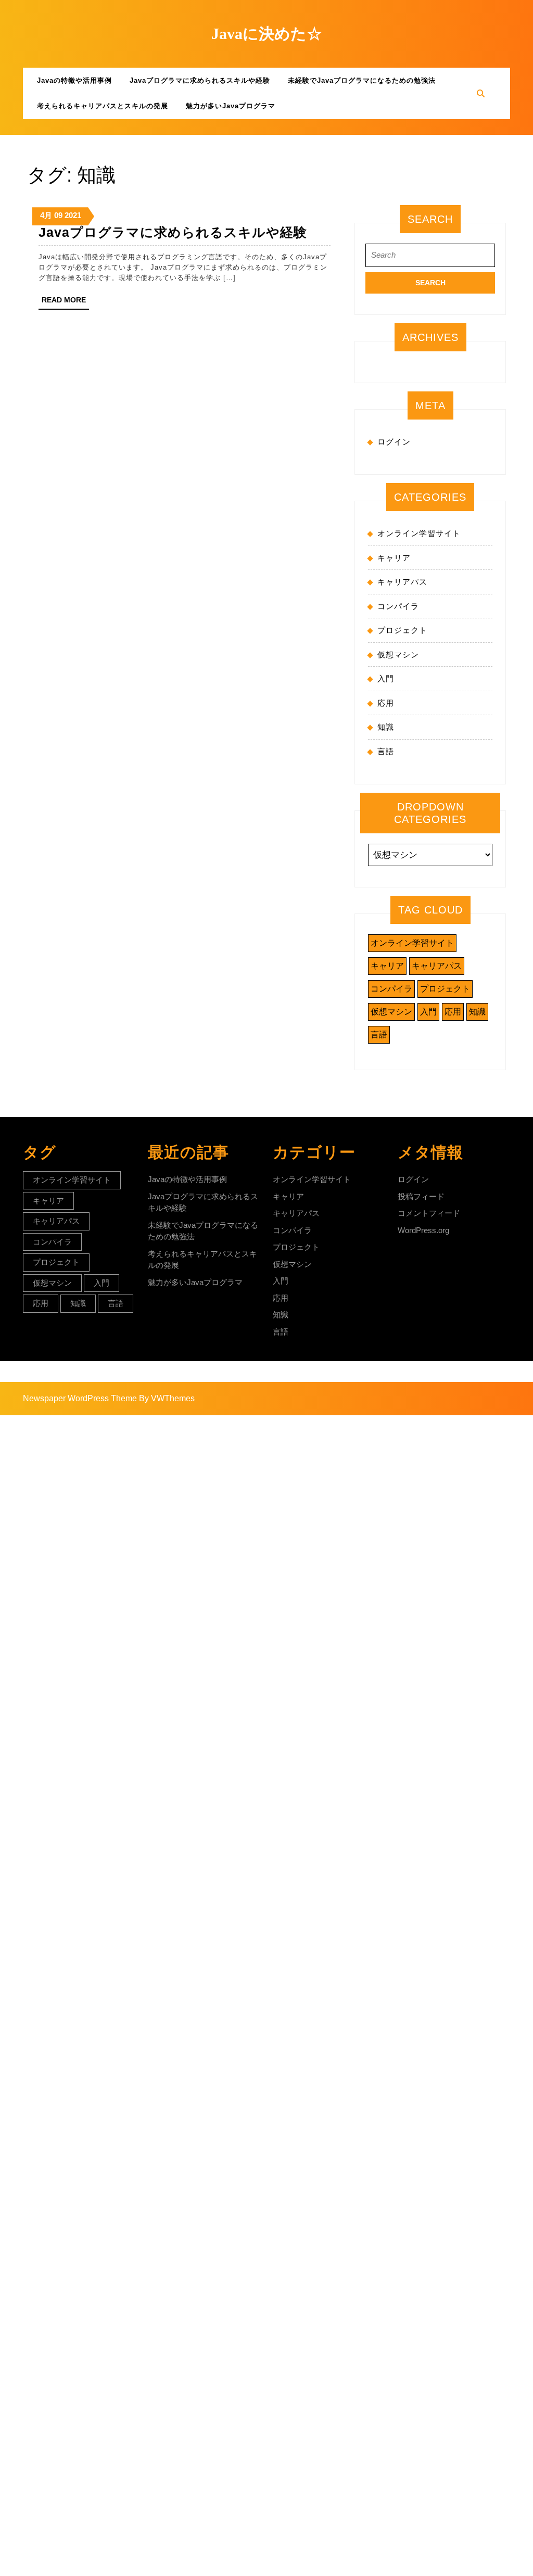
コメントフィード (429, 1213)
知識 (386, 727)
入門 (386, 678)
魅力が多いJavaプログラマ (231, 106)
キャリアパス (402, 582)
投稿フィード (421, 1196)
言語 (386, 751)
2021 (73, 215)
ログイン (394, 442)
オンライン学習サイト (419, 533)
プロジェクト (402, 630)
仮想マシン (398, 655)
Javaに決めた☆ (267, 34)
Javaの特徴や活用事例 (74, 80)
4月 (46, 215)
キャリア (394, 558)
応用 (386, 703)
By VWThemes (167, 1398)
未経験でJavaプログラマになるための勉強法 (362, 80)
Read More (65, 302)
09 (58, 215)
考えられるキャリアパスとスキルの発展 (103, 106)
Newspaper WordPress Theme (80, 1398)
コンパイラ (398, 606)
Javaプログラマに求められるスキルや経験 (200, 80)
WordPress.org (423, 1230)
